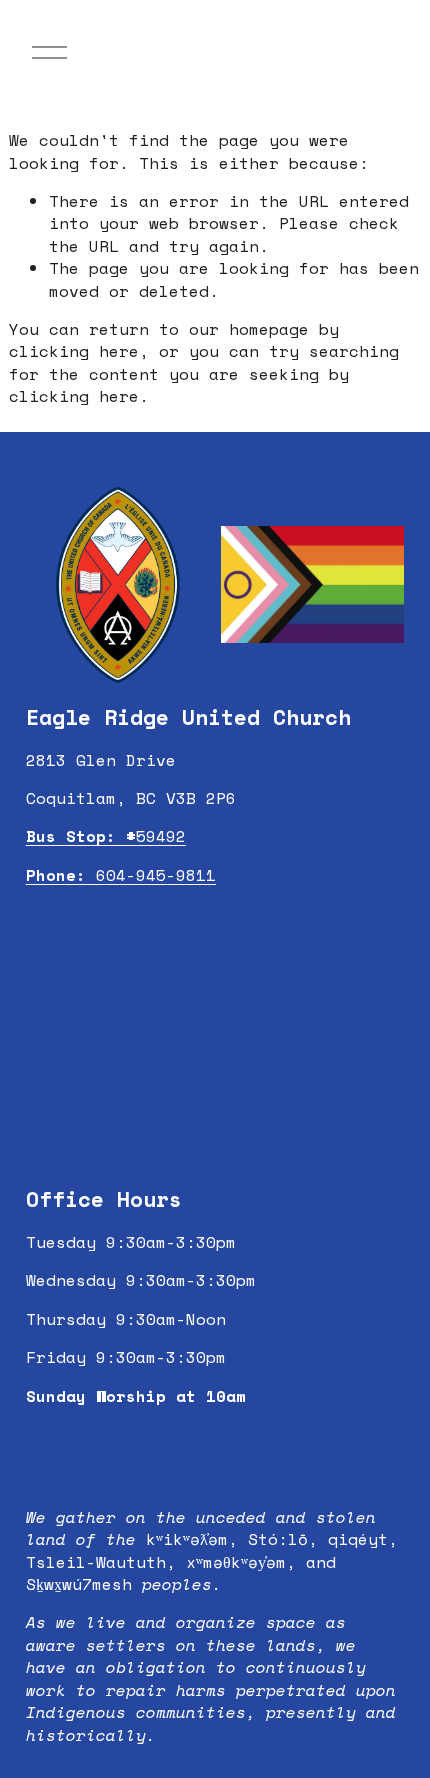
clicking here (74, 351)
